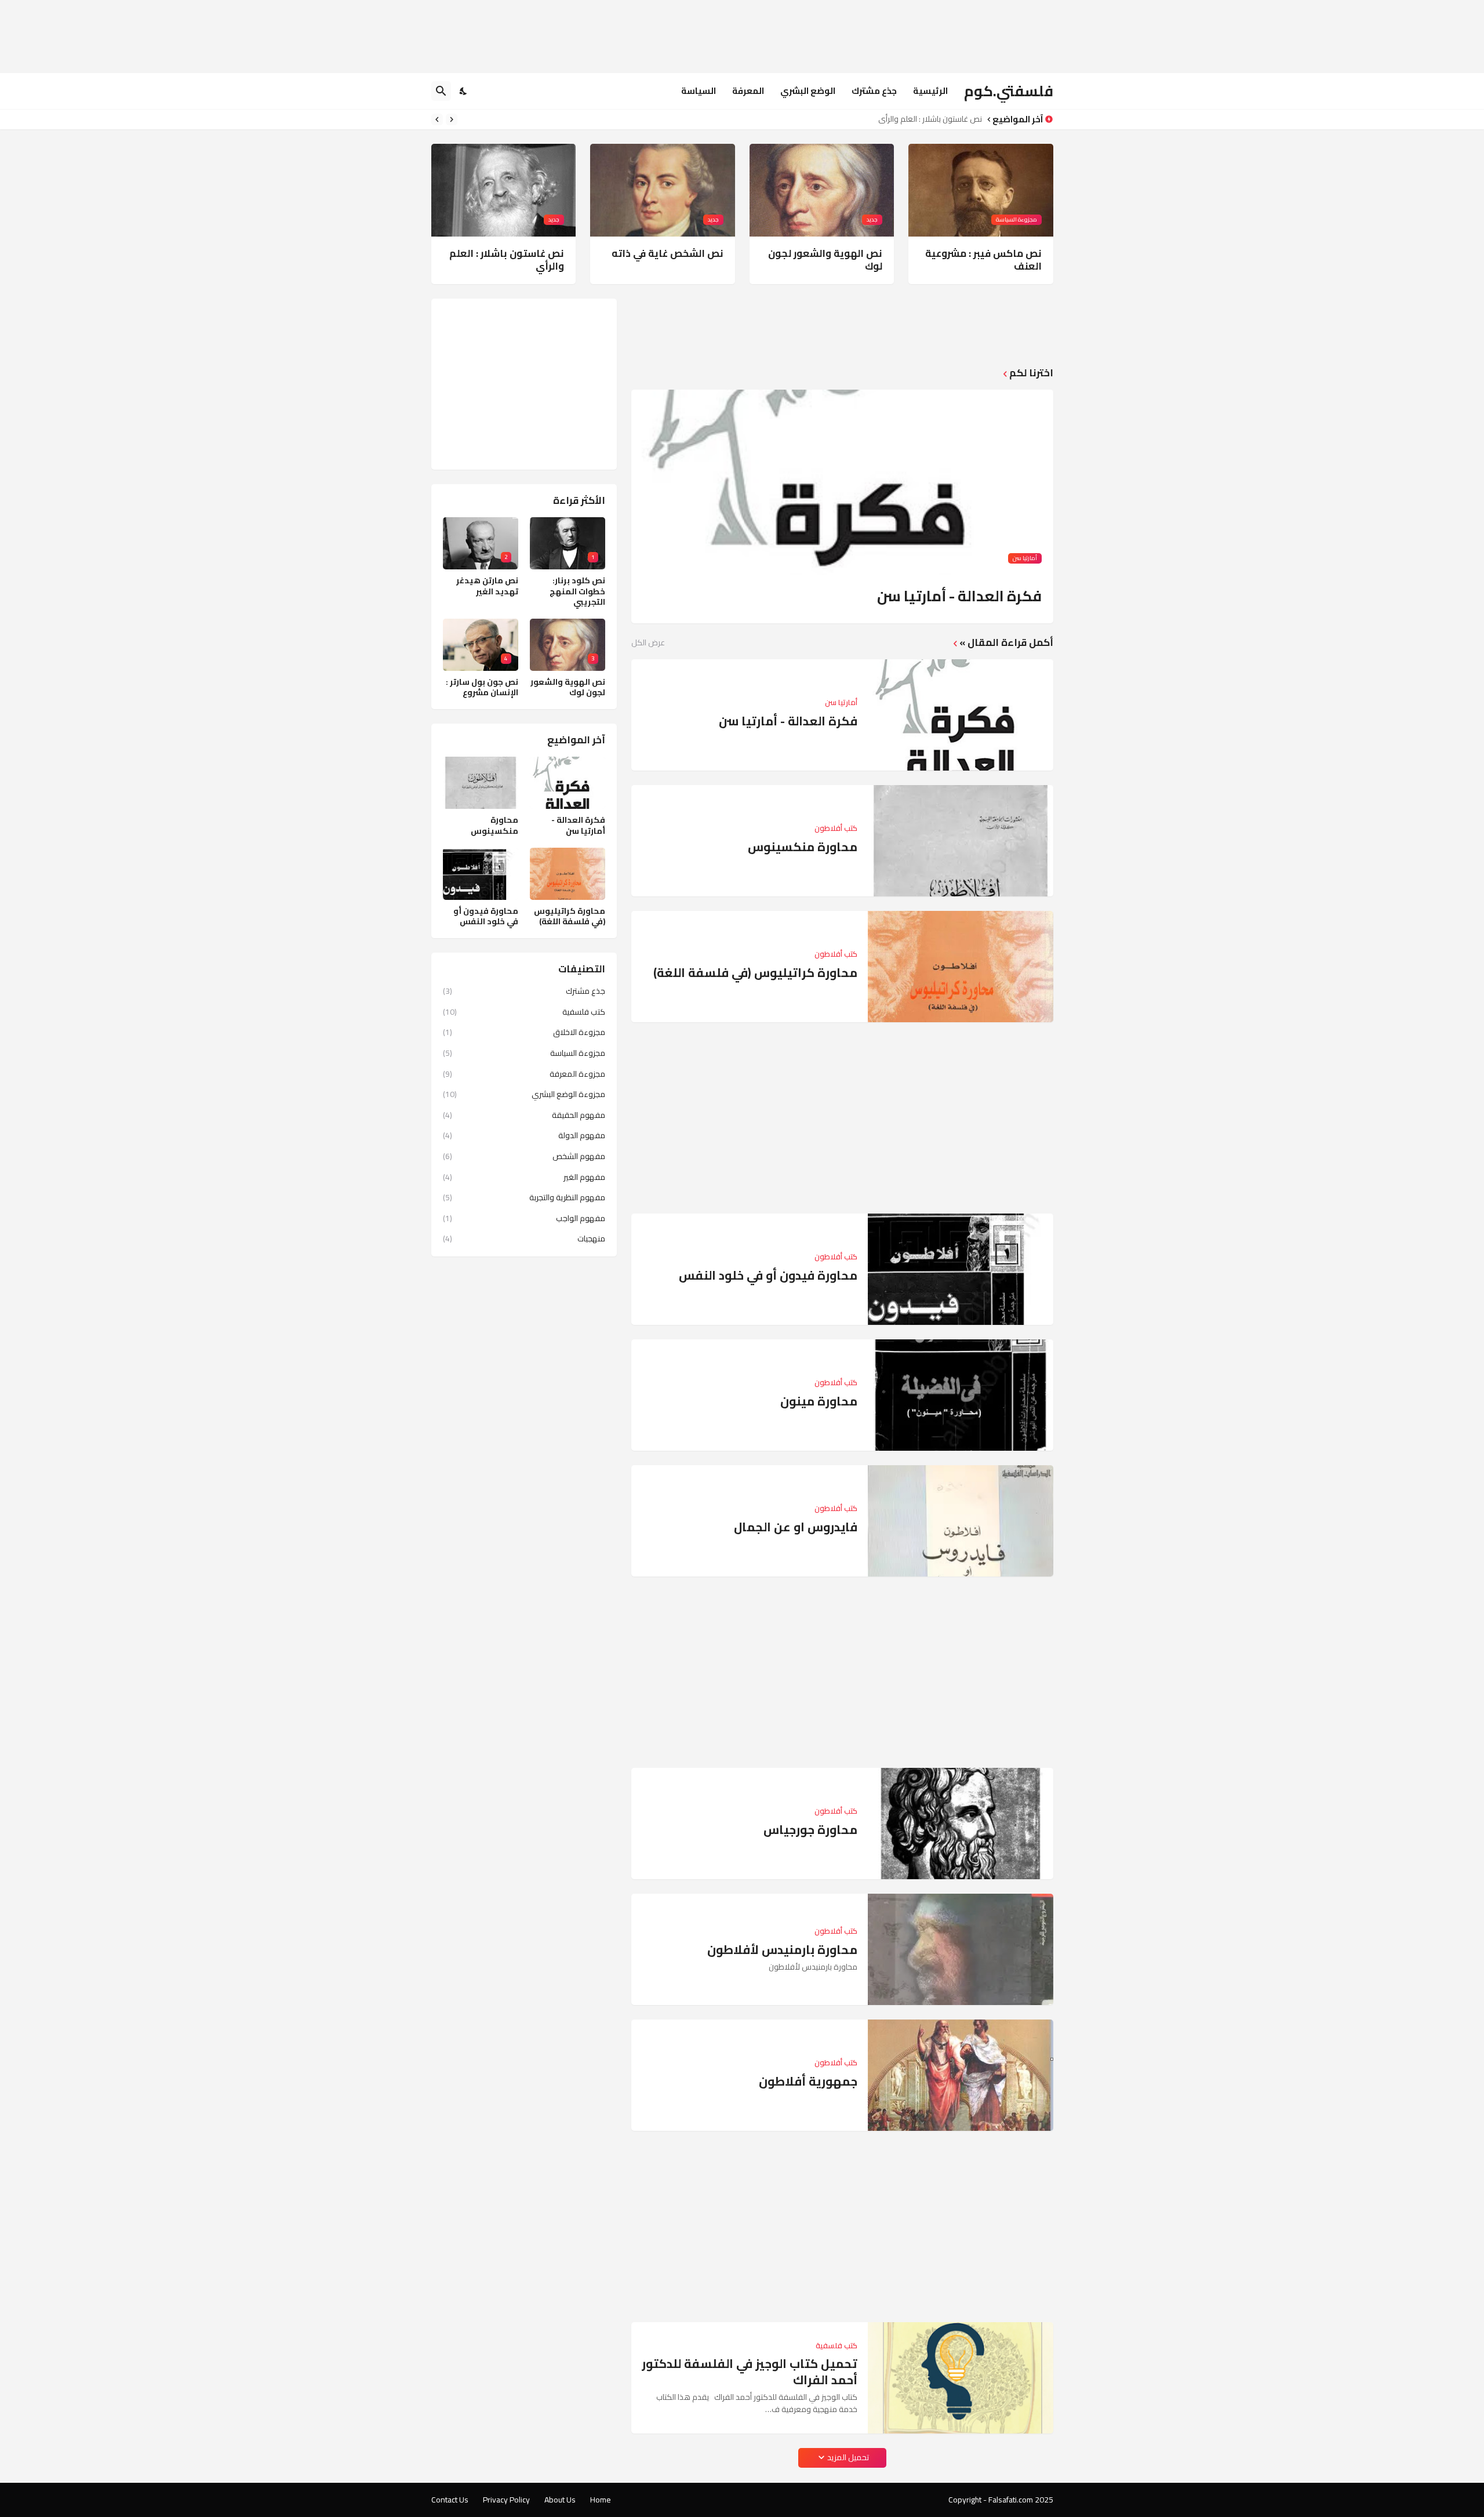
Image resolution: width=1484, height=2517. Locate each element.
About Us (560, 2500)
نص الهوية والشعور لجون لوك (825, 260)
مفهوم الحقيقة (524, 1115)
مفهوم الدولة (524, 1135)
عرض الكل (648, 642)
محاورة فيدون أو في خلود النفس (768, 1275)
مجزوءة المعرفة (524, 1074)
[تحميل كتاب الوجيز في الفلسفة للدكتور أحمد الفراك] (961, 2378)
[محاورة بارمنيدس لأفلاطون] (961, 1949)
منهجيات (524, 1238)
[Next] (437, 119)
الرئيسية (930, 91)
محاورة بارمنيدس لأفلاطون (782, 1950)
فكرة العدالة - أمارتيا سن (959, 596)
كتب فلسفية (524, 1012)
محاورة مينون (819, 1401)
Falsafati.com (1011, 2500)
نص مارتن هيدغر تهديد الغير (487, 586)
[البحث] (441, 91)
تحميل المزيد (848, 2457)
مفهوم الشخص (524, 1156)
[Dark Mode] (464, 91)
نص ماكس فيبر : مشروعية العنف (983, 260)
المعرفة (748, 91)
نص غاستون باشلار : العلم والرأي (930, 119)
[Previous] (452, 119)
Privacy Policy (506, 2500)
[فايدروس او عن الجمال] (961, 1521)
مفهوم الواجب (524, 1218)
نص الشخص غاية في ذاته (668, 253)
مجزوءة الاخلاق (524, 1032)
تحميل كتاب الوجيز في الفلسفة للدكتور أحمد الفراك (750, 2372)
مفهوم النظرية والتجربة (524, 1197)
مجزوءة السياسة (524, 1053)
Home (601, 2500)
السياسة (699, 91)
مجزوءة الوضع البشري (524, 1094)
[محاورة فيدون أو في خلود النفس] (961, 1269)
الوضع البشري (808, 91)
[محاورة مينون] (961, 1395)
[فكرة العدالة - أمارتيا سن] (961, 715)
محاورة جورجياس (810, 1830)
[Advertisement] (842, 35)
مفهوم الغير (524, 1177)
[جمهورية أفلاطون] (961, 2075)
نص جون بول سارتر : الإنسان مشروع (482, 687)
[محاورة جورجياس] (961, 1824)
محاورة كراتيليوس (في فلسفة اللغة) (755, 973)
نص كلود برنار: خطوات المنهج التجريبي (577, 591)
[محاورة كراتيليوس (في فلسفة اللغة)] (961, 967)
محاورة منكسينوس (803, 847)
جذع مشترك (874, 91)
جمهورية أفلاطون (808, 2081)
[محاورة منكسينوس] (961, 841)
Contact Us (450, 2500)
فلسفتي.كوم (1009, 91)
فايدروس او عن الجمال (796, 1527)
